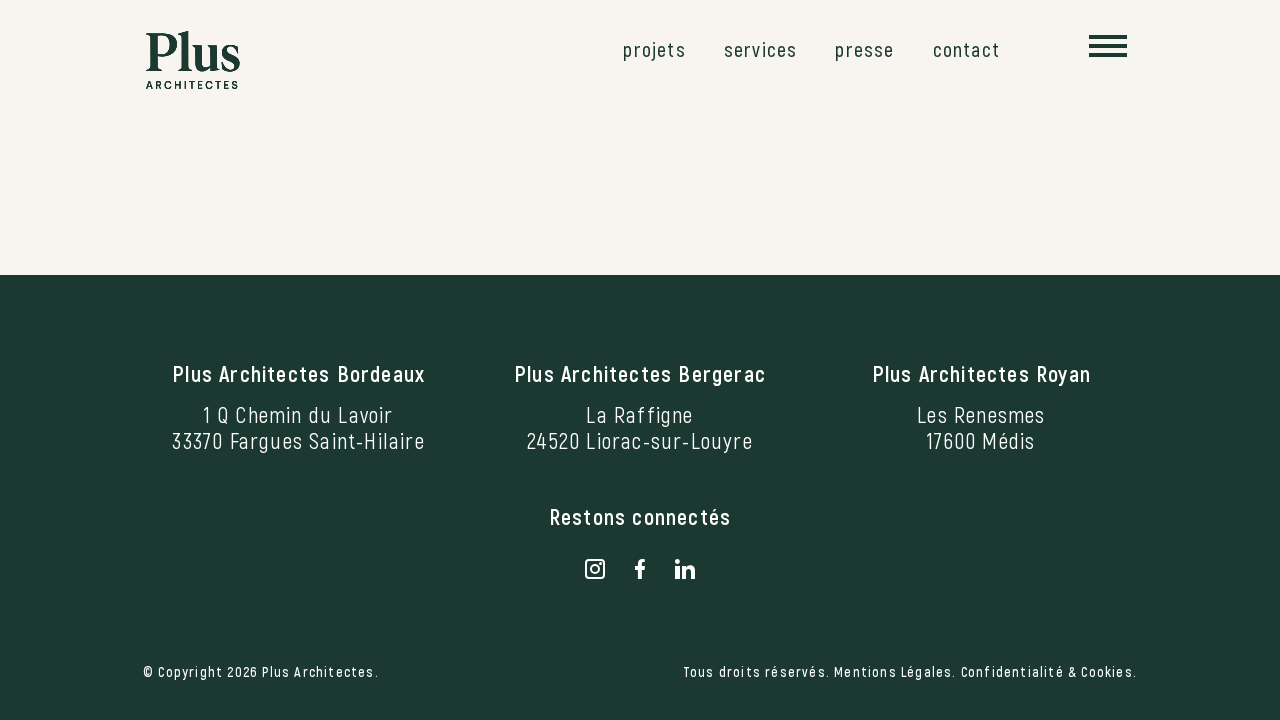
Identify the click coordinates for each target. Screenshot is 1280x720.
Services (761, 49)
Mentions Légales (893, 671)
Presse (864, 49)
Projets (654, 49)
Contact (966, 49)
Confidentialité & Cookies (1047, 671)
